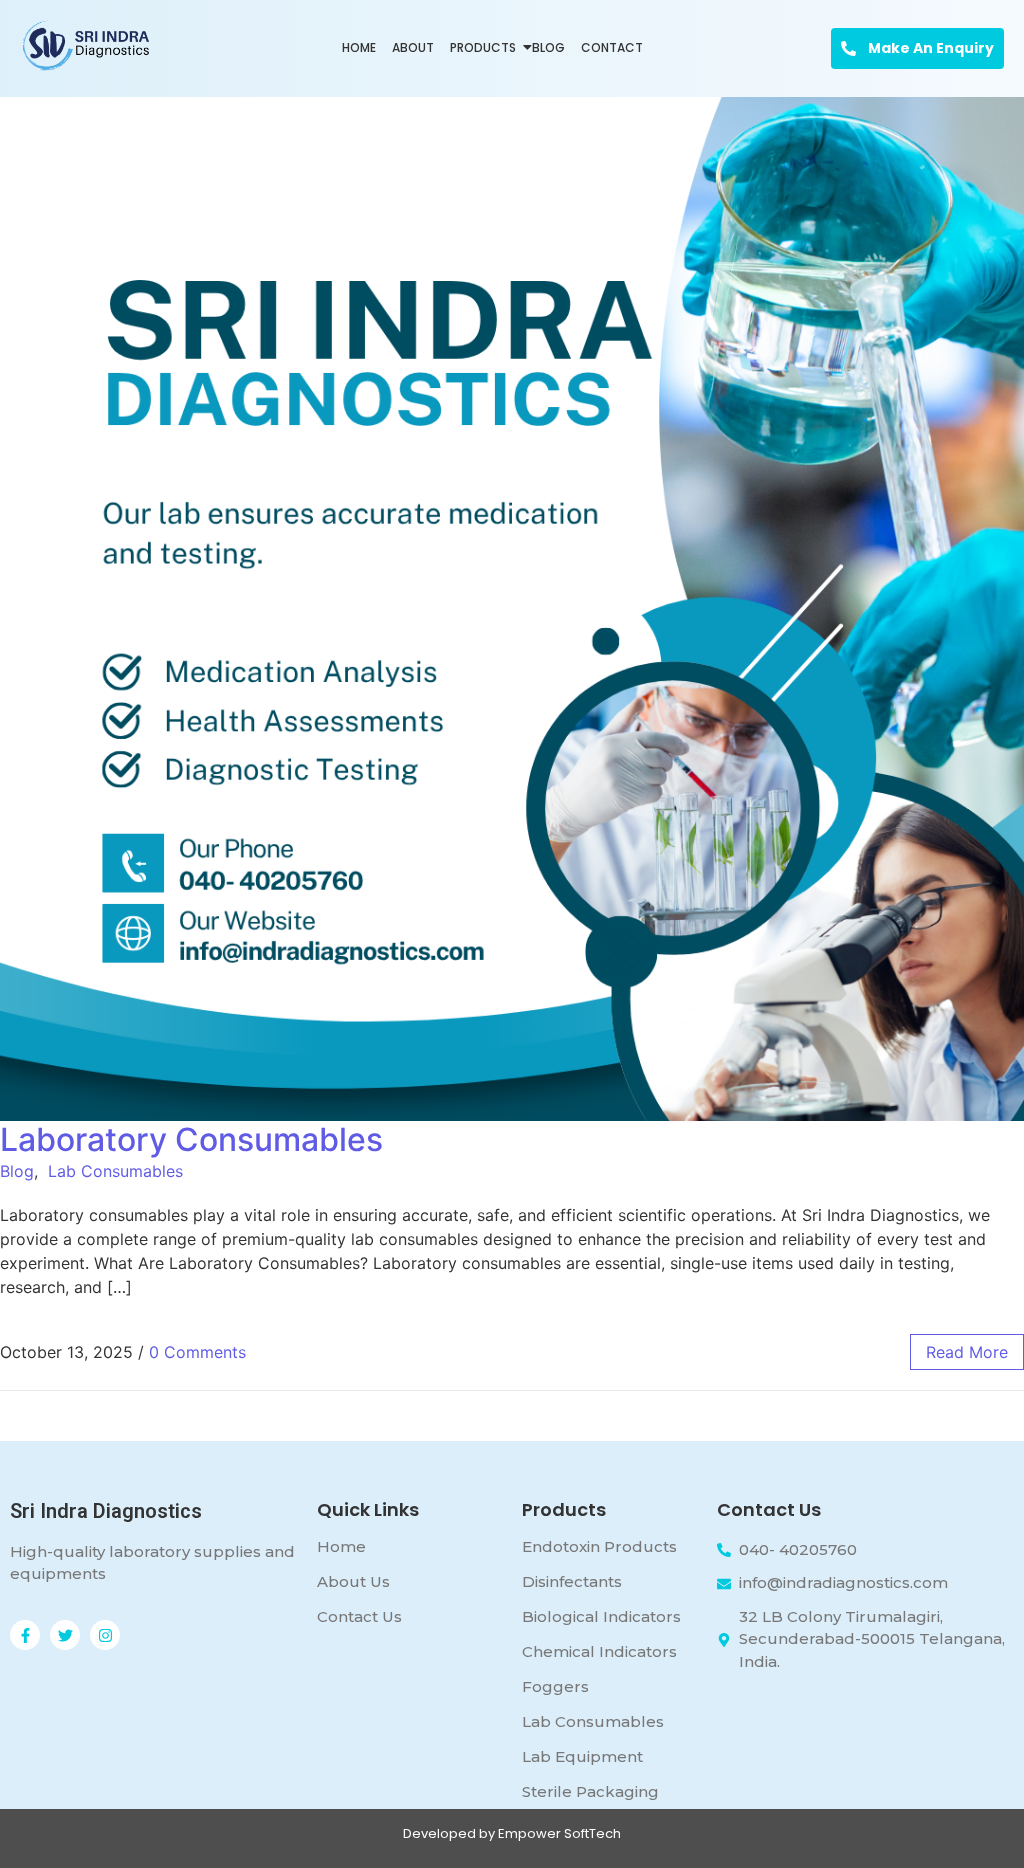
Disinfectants (572, 1581)
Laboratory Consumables (191, 1139)
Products (483, 47)
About (413, 47)
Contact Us (359, 1616)
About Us (353, 1581)
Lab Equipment (582, 1756)
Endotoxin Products (599, 1546)
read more (967, 1352)
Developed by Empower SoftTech (512, 1833)
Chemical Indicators (599, 1651)
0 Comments (197, 1352)
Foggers (555, 1686)
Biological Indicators (601, 1616)
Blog (548, 47)
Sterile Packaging (590, 1791)
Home (359, 47)
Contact (612, 47)
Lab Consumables (115, 1171)
